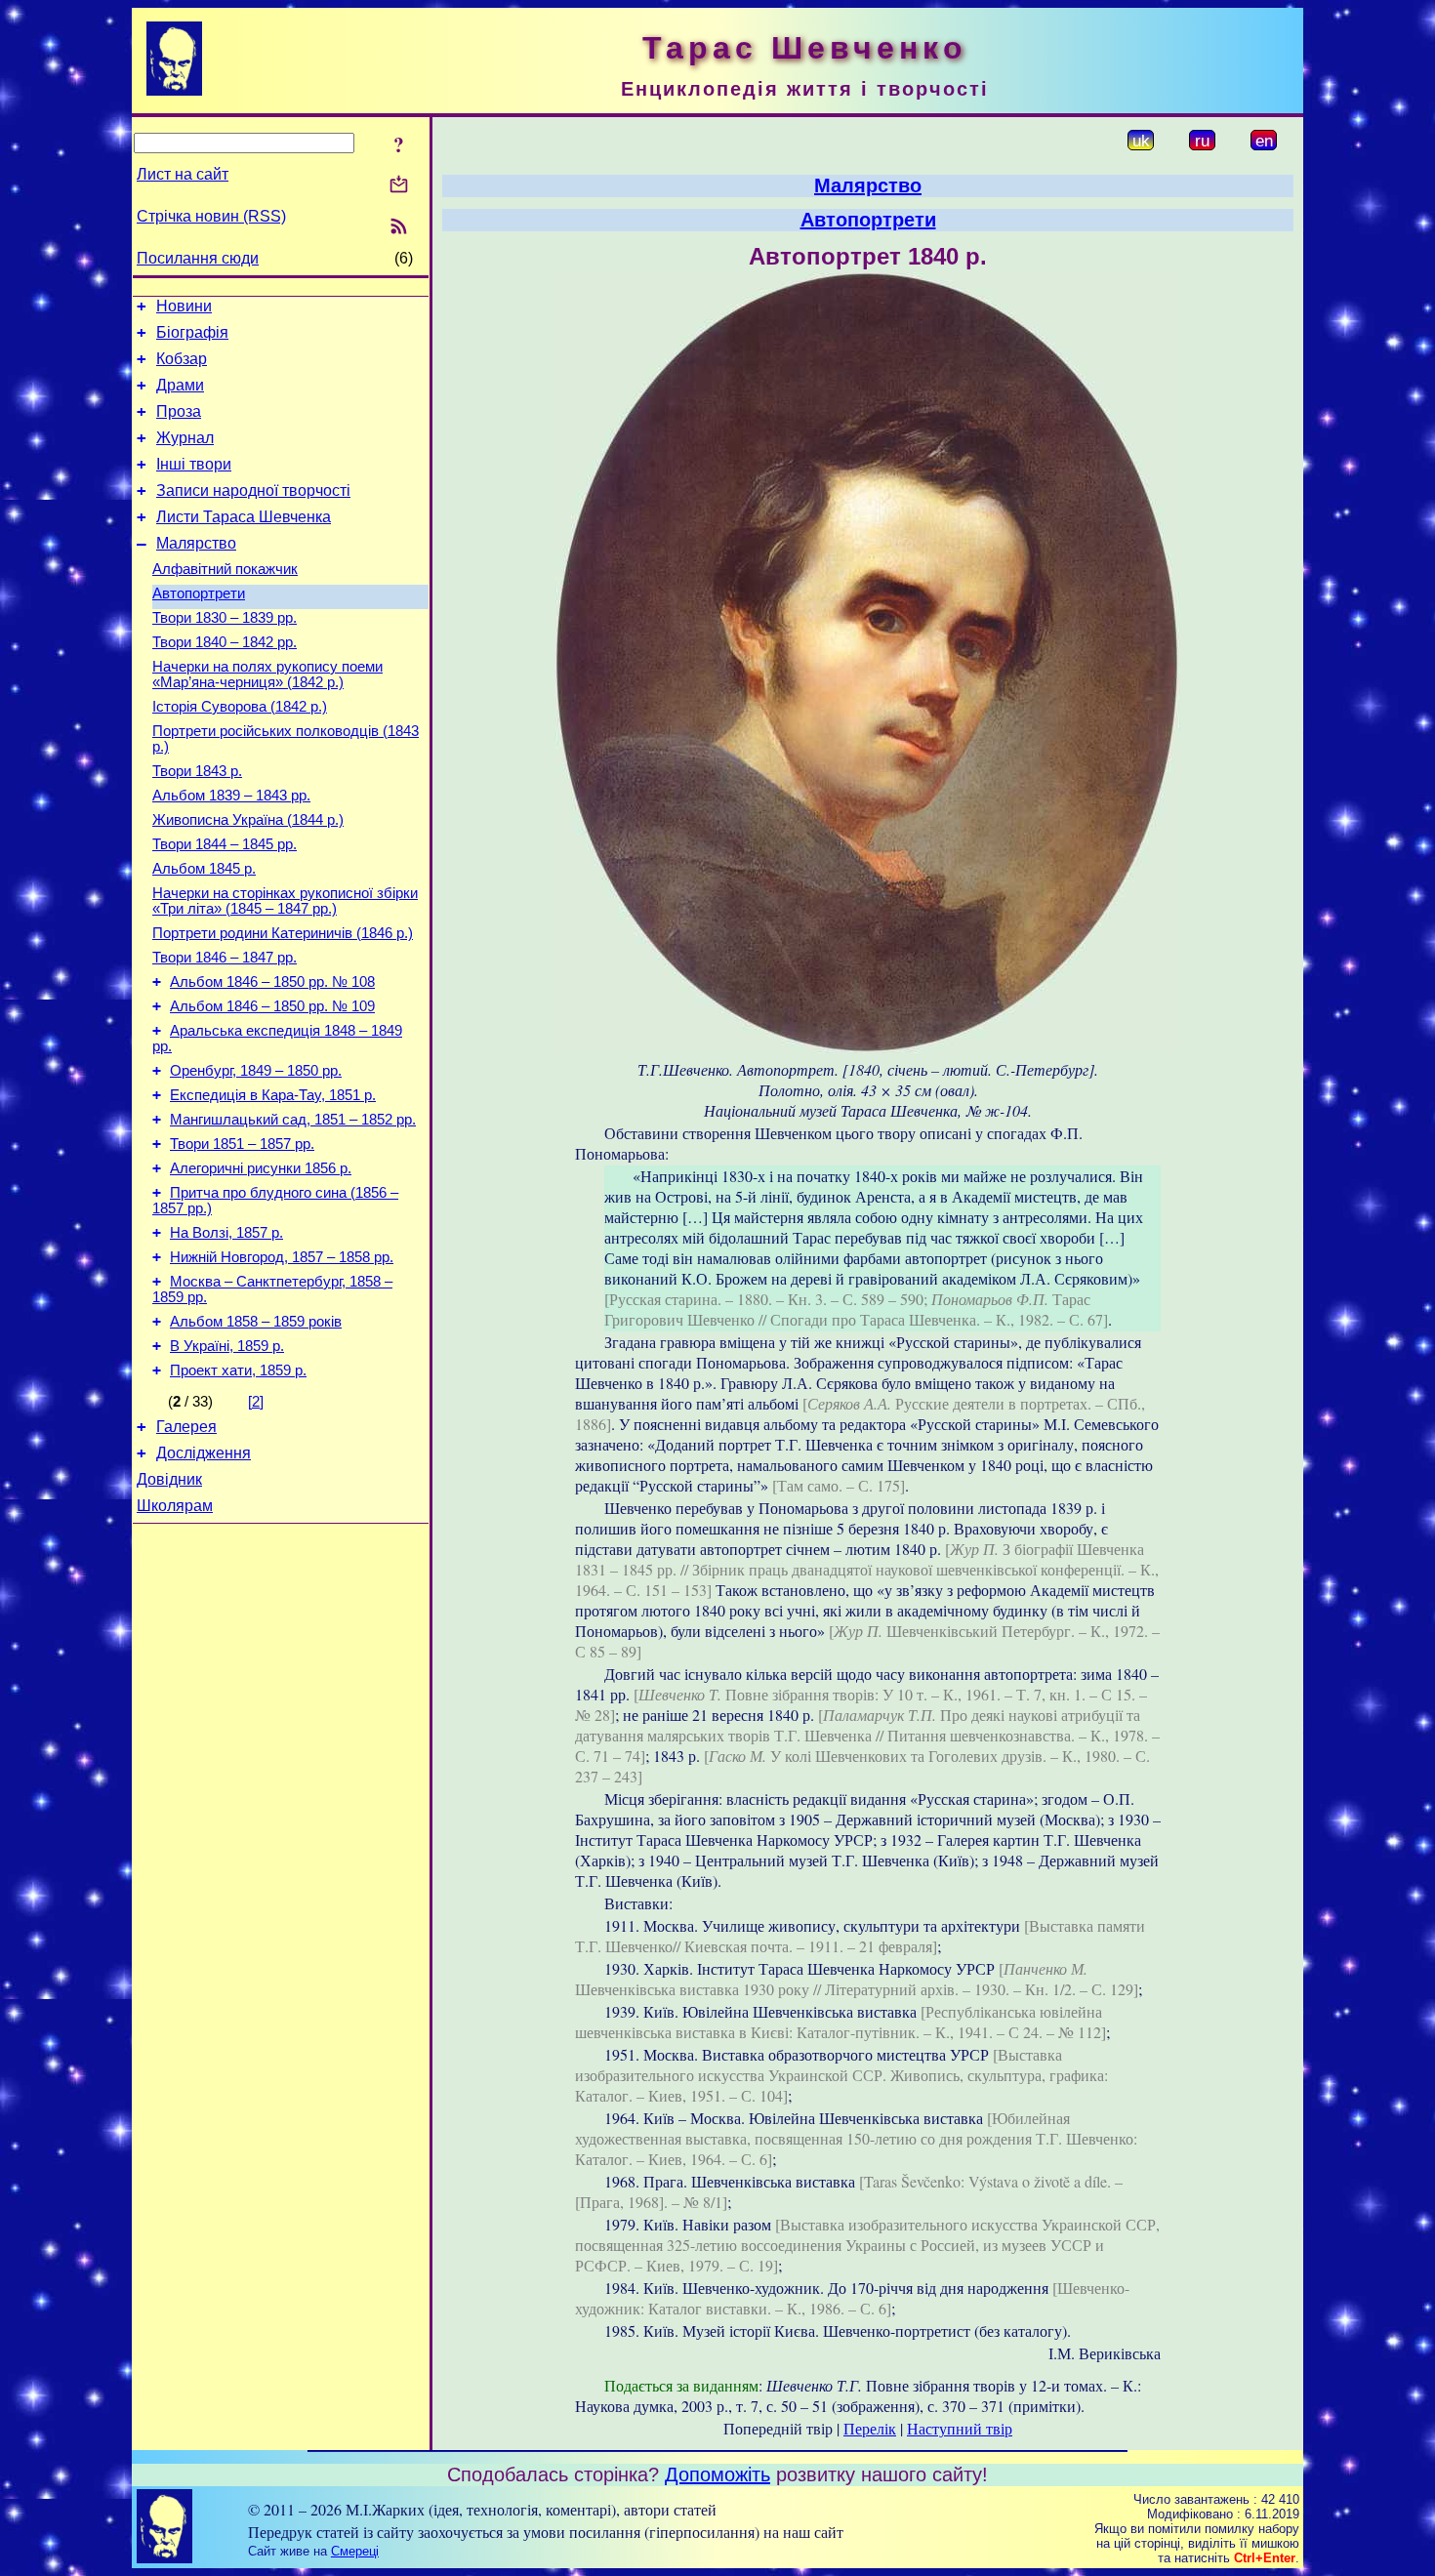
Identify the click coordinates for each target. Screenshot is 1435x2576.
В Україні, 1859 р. (227, 1346)
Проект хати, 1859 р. (238, 1370)
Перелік (870, 2428)
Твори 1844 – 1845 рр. (225, 844)
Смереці (355, 2551)
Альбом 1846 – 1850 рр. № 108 (272, 982)
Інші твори (194, 464)
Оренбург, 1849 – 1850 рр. (256, 1071)
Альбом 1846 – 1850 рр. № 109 (272, 1006)
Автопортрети (199, 593)
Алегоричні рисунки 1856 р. (261, 1168)
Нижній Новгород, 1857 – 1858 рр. (282, 1257)
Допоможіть (717, 2474)
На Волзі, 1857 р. (226, 1233)
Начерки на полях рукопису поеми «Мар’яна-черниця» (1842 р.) (267, 675)
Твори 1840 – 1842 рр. (225, 642)
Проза (179, 411)
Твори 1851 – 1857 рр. (242, 1144)
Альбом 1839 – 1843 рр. (231, 796)
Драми (180, 385)
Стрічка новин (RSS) (211, 216)
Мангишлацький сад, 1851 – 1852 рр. (293, 1120)
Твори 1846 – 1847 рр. (225, 958)
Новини (184, 306)
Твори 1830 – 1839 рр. (225, 618)
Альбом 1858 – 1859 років (256, 1322)
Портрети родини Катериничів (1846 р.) (283, 933)
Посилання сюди (198, 258)
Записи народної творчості (253, 491)
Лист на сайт (183, 174)
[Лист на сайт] (399, 186)
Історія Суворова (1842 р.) (240, 707)
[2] (256, 1402)
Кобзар (182, 359)
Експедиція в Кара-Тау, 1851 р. (273, 1095)
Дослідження (204, 1453)
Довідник (169, 1479)
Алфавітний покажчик (225, 569)
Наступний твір (960, 2428)
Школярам (175, 1506)
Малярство (196, 543)
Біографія (192, 332)
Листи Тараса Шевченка (244, 517)
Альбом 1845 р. (204, 869)
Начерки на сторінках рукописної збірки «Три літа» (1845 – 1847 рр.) (285, 901)
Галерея (186, 1427)
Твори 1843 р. (197, 771)
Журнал (185, 438)
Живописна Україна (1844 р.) (248, 820)
